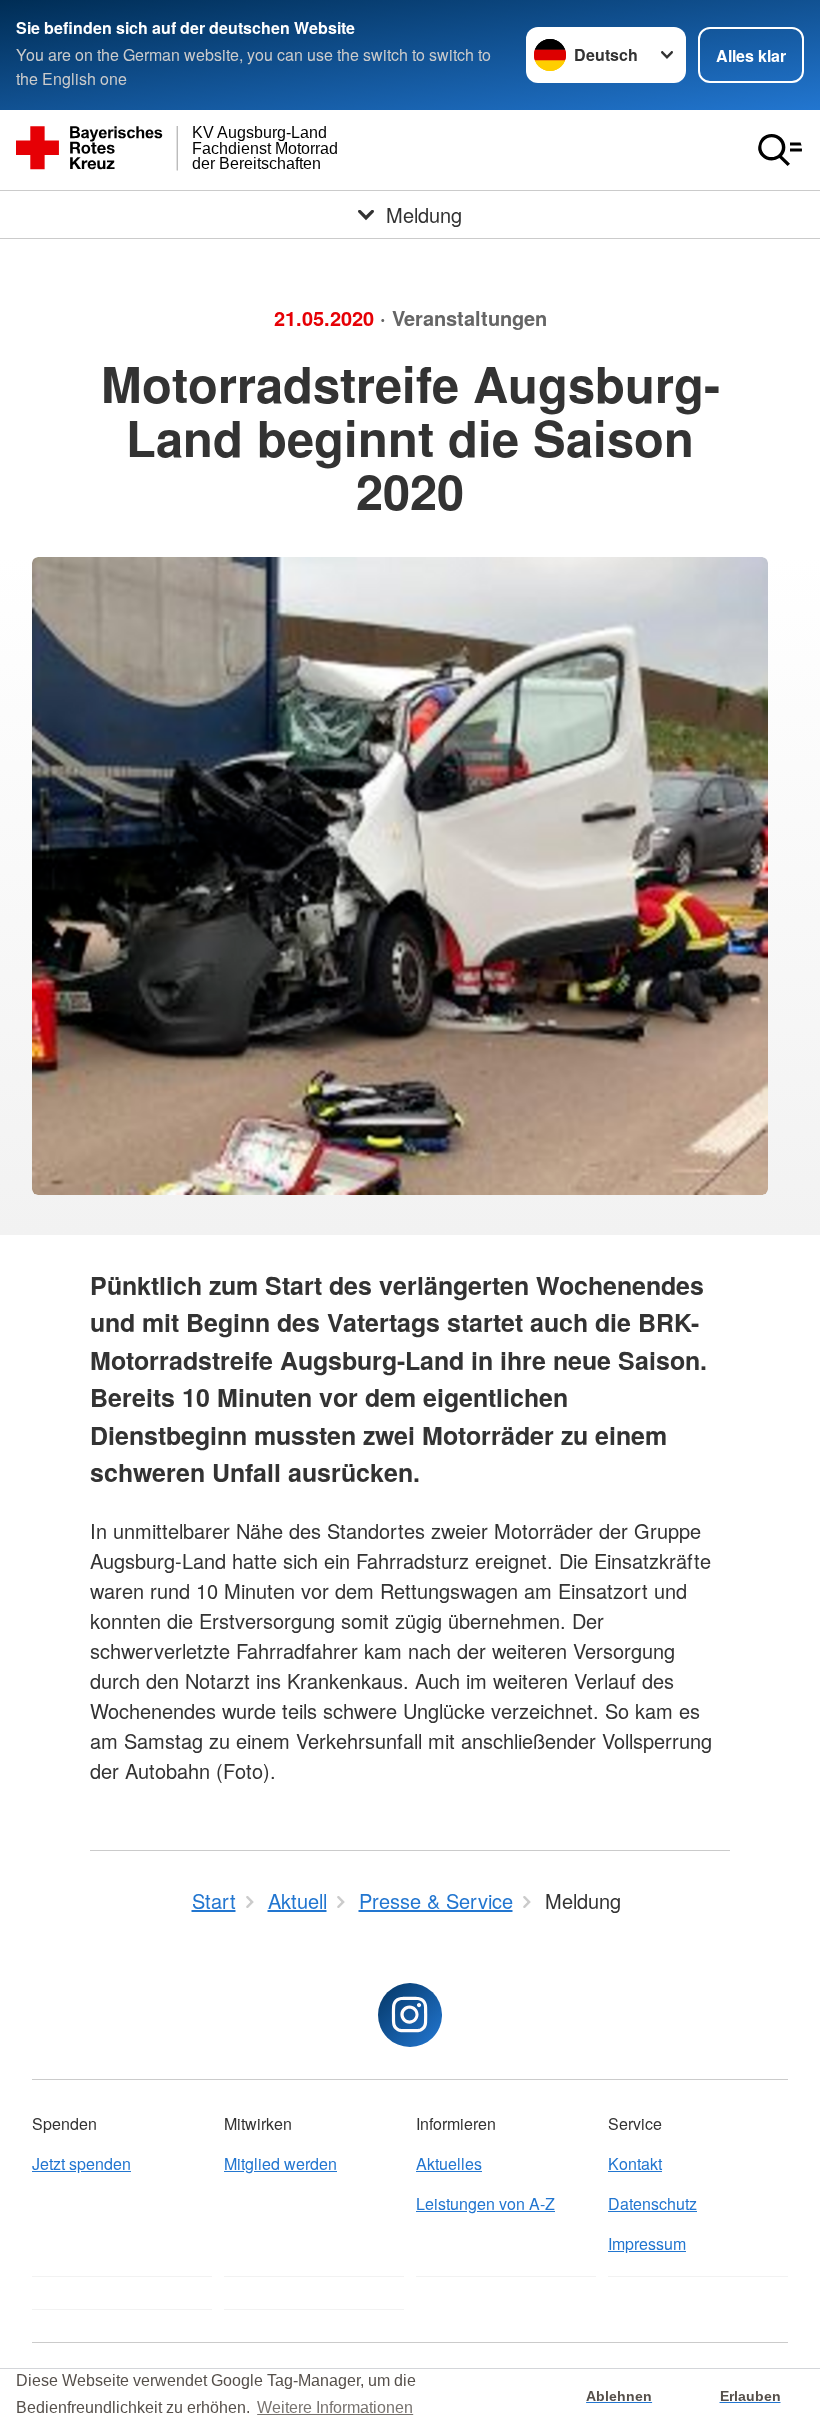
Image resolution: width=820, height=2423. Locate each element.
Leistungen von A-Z (485, 2203)
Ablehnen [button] (619, 2396)
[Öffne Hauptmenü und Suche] (780, 150)
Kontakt (635, 2163)
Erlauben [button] (750, 2396)
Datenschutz (652, 2203)
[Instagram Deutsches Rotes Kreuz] (410, 2015)
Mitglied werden (280, 2163)
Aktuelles (449, 2163)
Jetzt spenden (81, 2163)
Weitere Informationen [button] (335, 2407)
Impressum (647, 2243)
